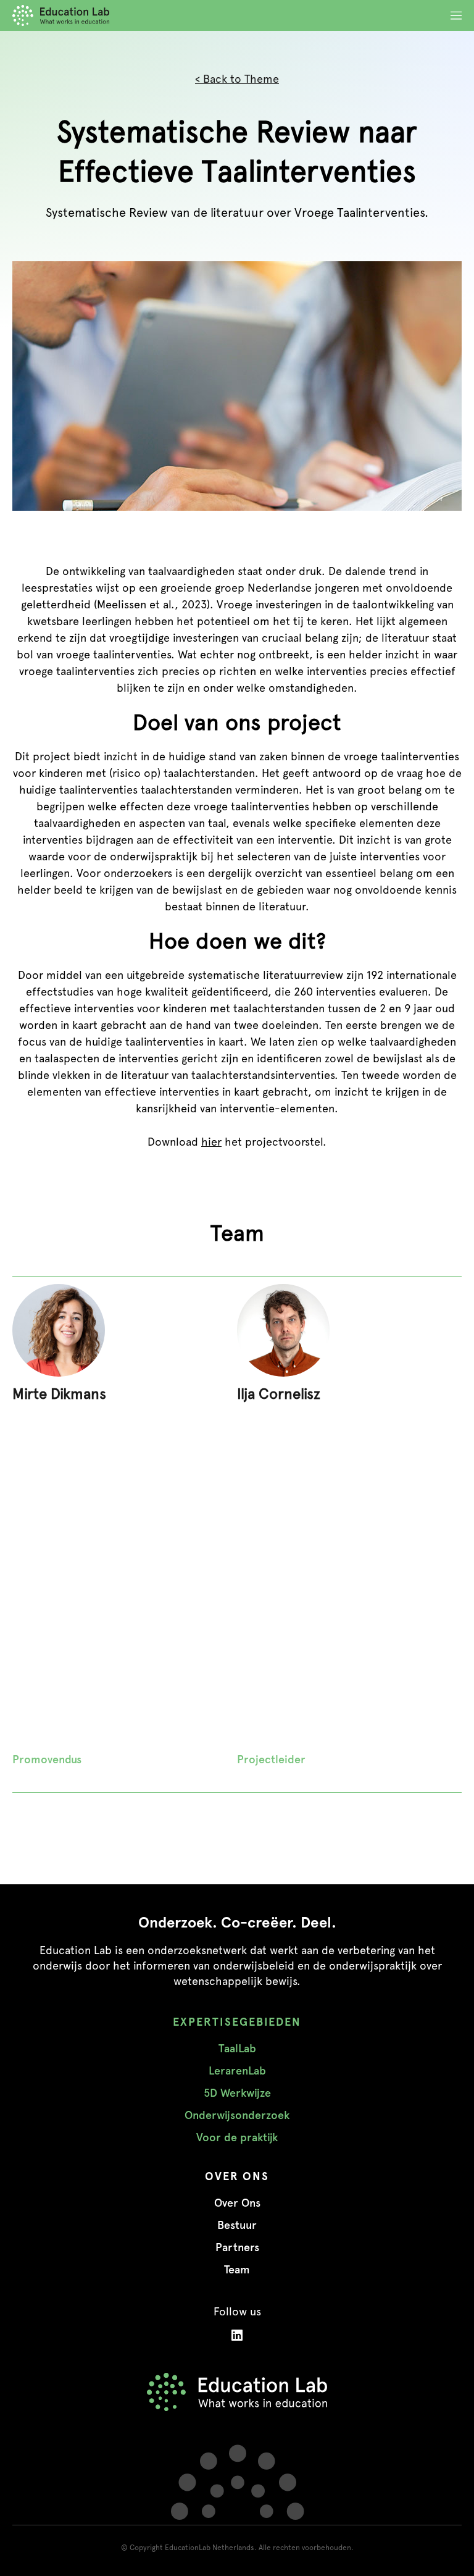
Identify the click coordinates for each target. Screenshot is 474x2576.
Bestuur (237, 2225)
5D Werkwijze (237, 2093)
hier (211, 1142)
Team (237, 2270)
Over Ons (237, 2203)
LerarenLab (237, 2071)
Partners (237, 2247)
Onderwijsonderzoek (237, 2115)
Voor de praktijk (237, 2138)
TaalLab (237, 2049)
